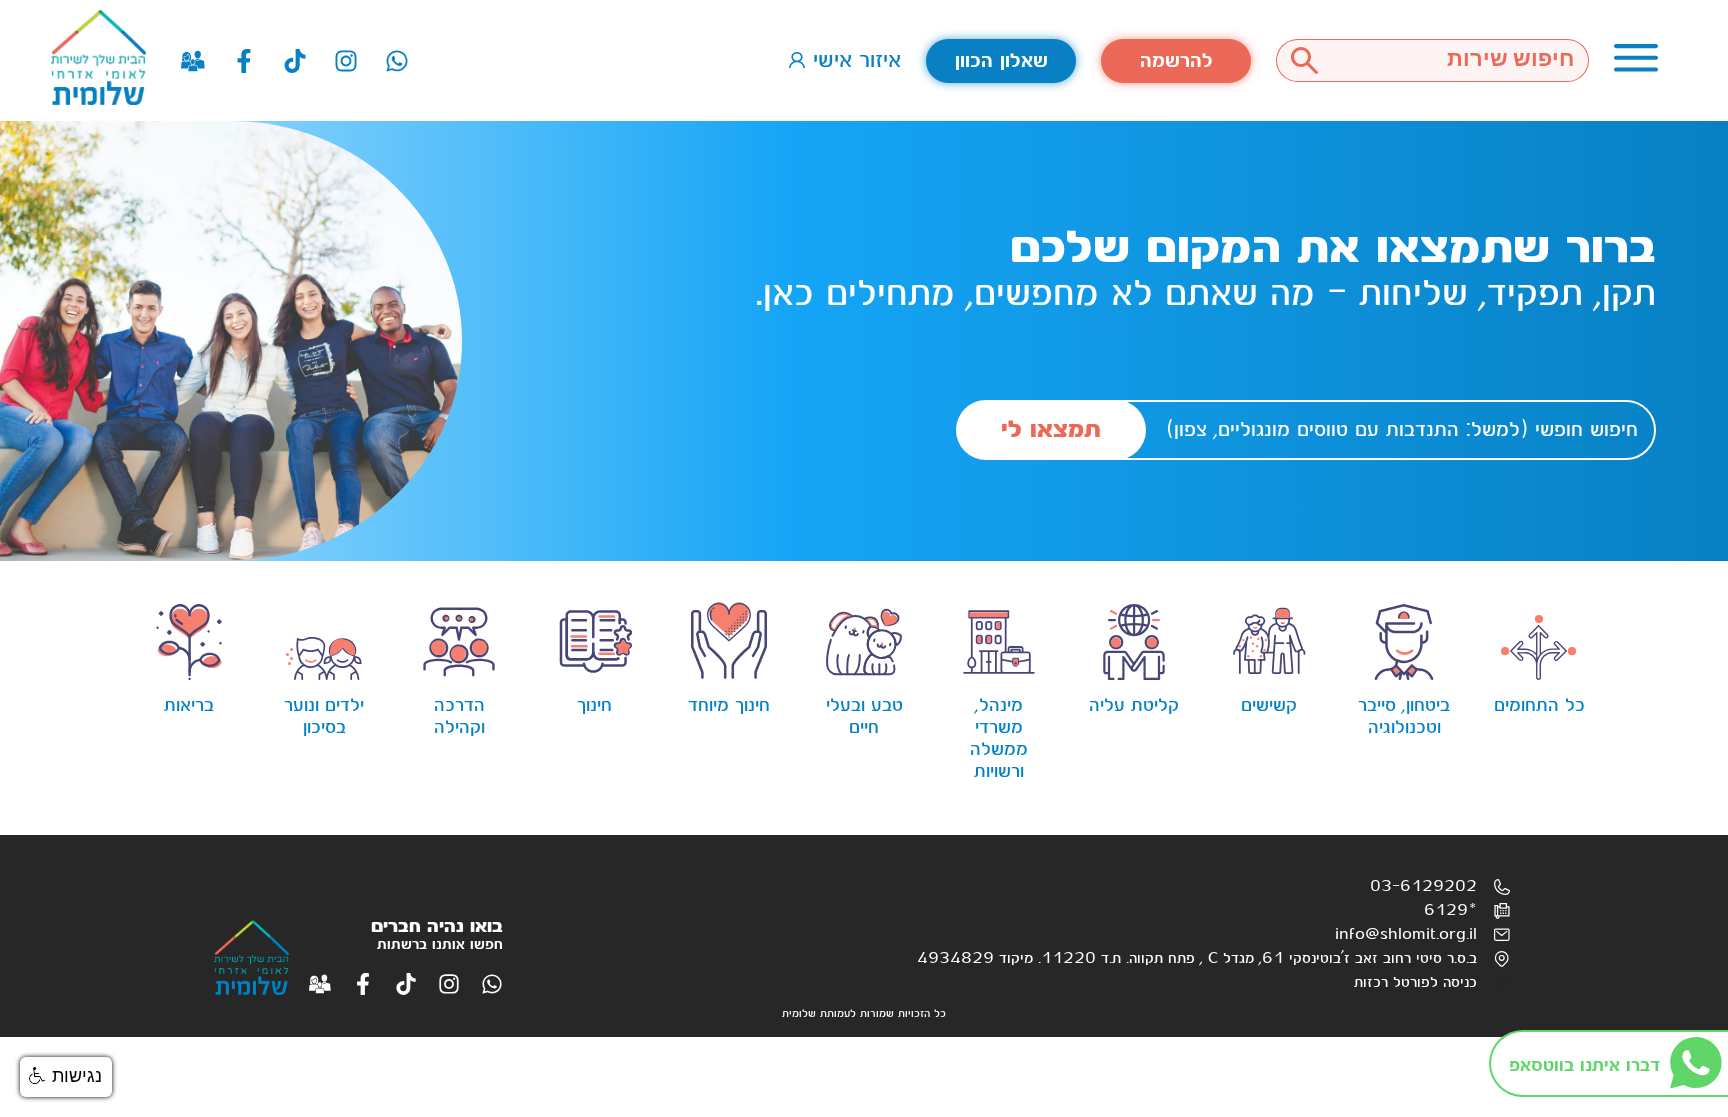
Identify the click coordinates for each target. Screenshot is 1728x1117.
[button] (66, 1077)
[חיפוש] (1304, 60)
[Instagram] (346, 61)
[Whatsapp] (397, 61)
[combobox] (1460, 60)
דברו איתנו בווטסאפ (1584, 1065)
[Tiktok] (295, 61)
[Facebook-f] (244, 61)
